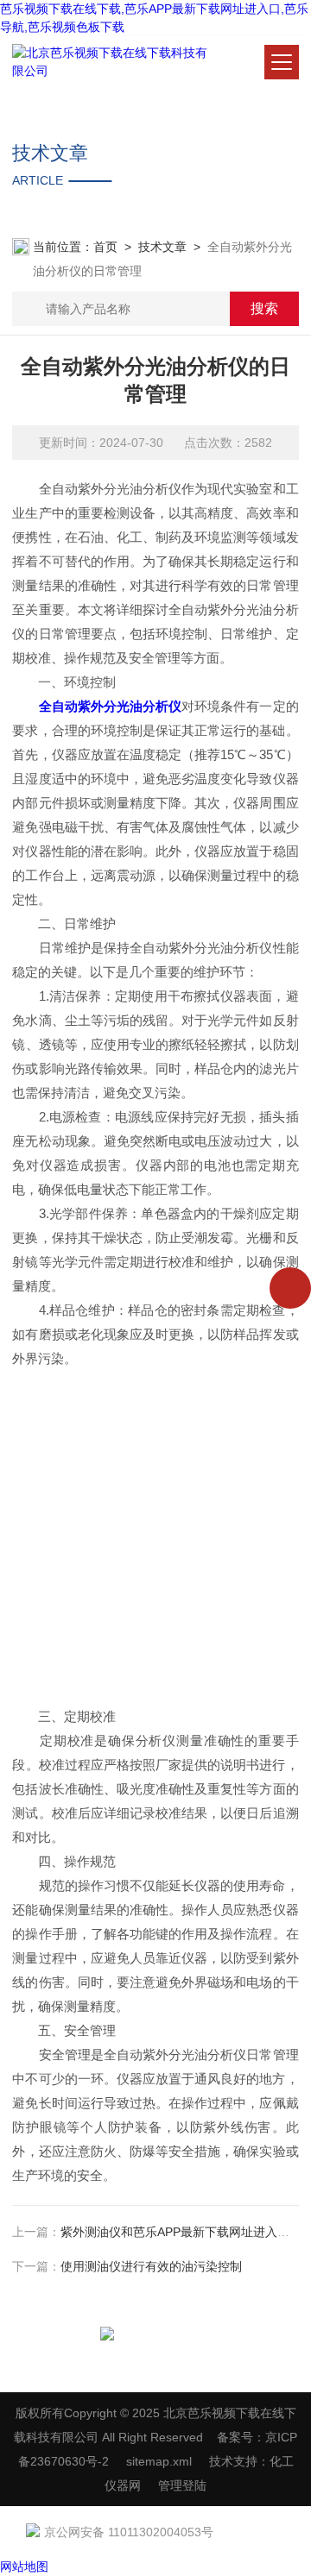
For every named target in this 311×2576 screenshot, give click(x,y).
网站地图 (24, 2567)
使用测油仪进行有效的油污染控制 (151, 2266)
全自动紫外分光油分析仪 (111, 706)
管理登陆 (182, 2485)
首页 (105, 247)
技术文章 (162, 247)
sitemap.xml (159, 2461)
